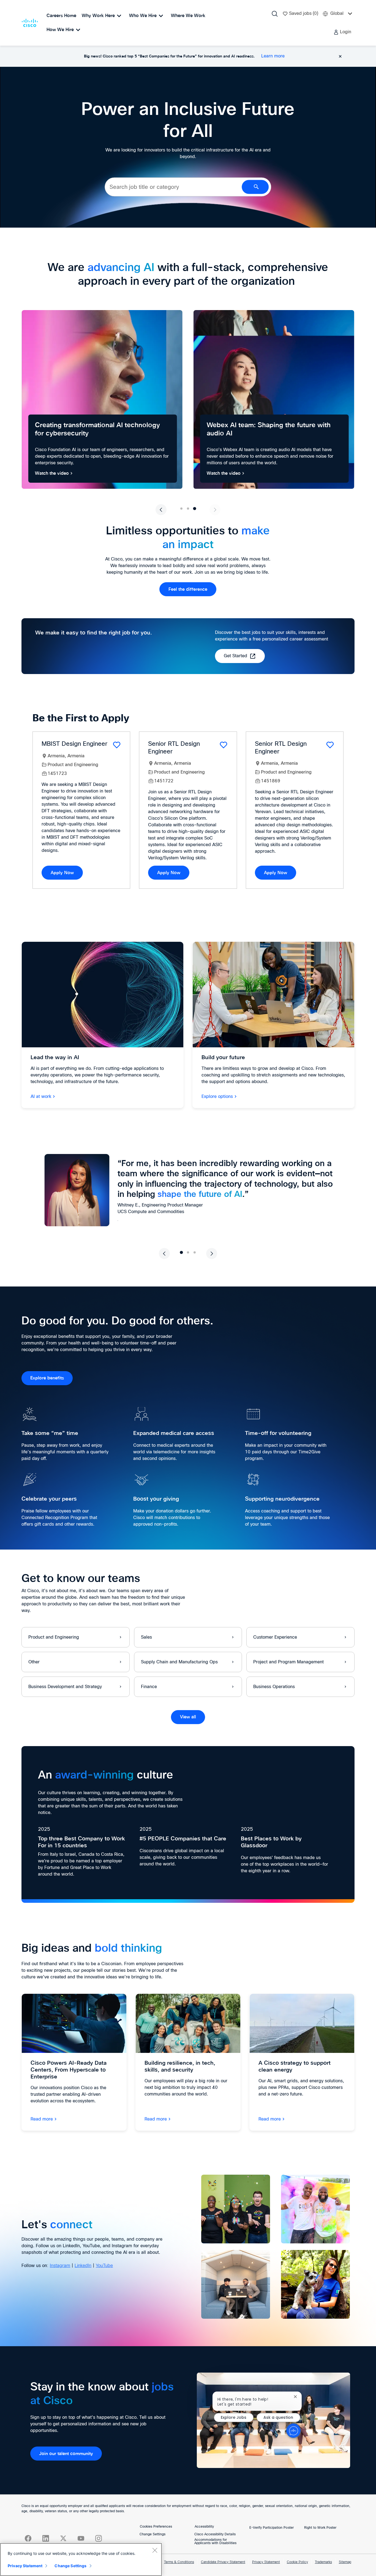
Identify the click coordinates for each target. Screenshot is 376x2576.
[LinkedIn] (46, 2538)
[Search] (275, 14)
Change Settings (152, 2534)
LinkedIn (83, 2266)
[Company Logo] (31, 23)
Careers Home (61, 16)
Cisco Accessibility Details (215, 2534)
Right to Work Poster (320, 2528)
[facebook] (28, 2538)
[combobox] (174, 187)
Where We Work (188, 16)
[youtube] (81, 2538)
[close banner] (340, 56)
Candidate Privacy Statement (223, 2562)
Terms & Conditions (179, 2562)
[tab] (181, 509)
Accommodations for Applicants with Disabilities (215, 2542)
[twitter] (63, 2538)
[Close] (155, 2550)
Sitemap (345, 2562)
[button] (342, 32)
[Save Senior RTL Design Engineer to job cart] (224, 745)
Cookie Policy (297, 2562)
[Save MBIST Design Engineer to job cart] (117, 745)
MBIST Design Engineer (74, 744)
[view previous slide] (161, 510)
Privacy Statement (266, 2562)
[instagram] (99, 2538)
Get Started (235, 656)
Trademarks (323, 2562)
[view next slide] (215, 510)
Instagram (60, 2266)
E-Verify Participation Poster (272, 2528)
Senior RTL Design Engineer (174, 748)
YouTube (104, 2266)
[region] (81, 2560)
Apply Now (62, 873)
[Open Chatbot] (293, 2431)
